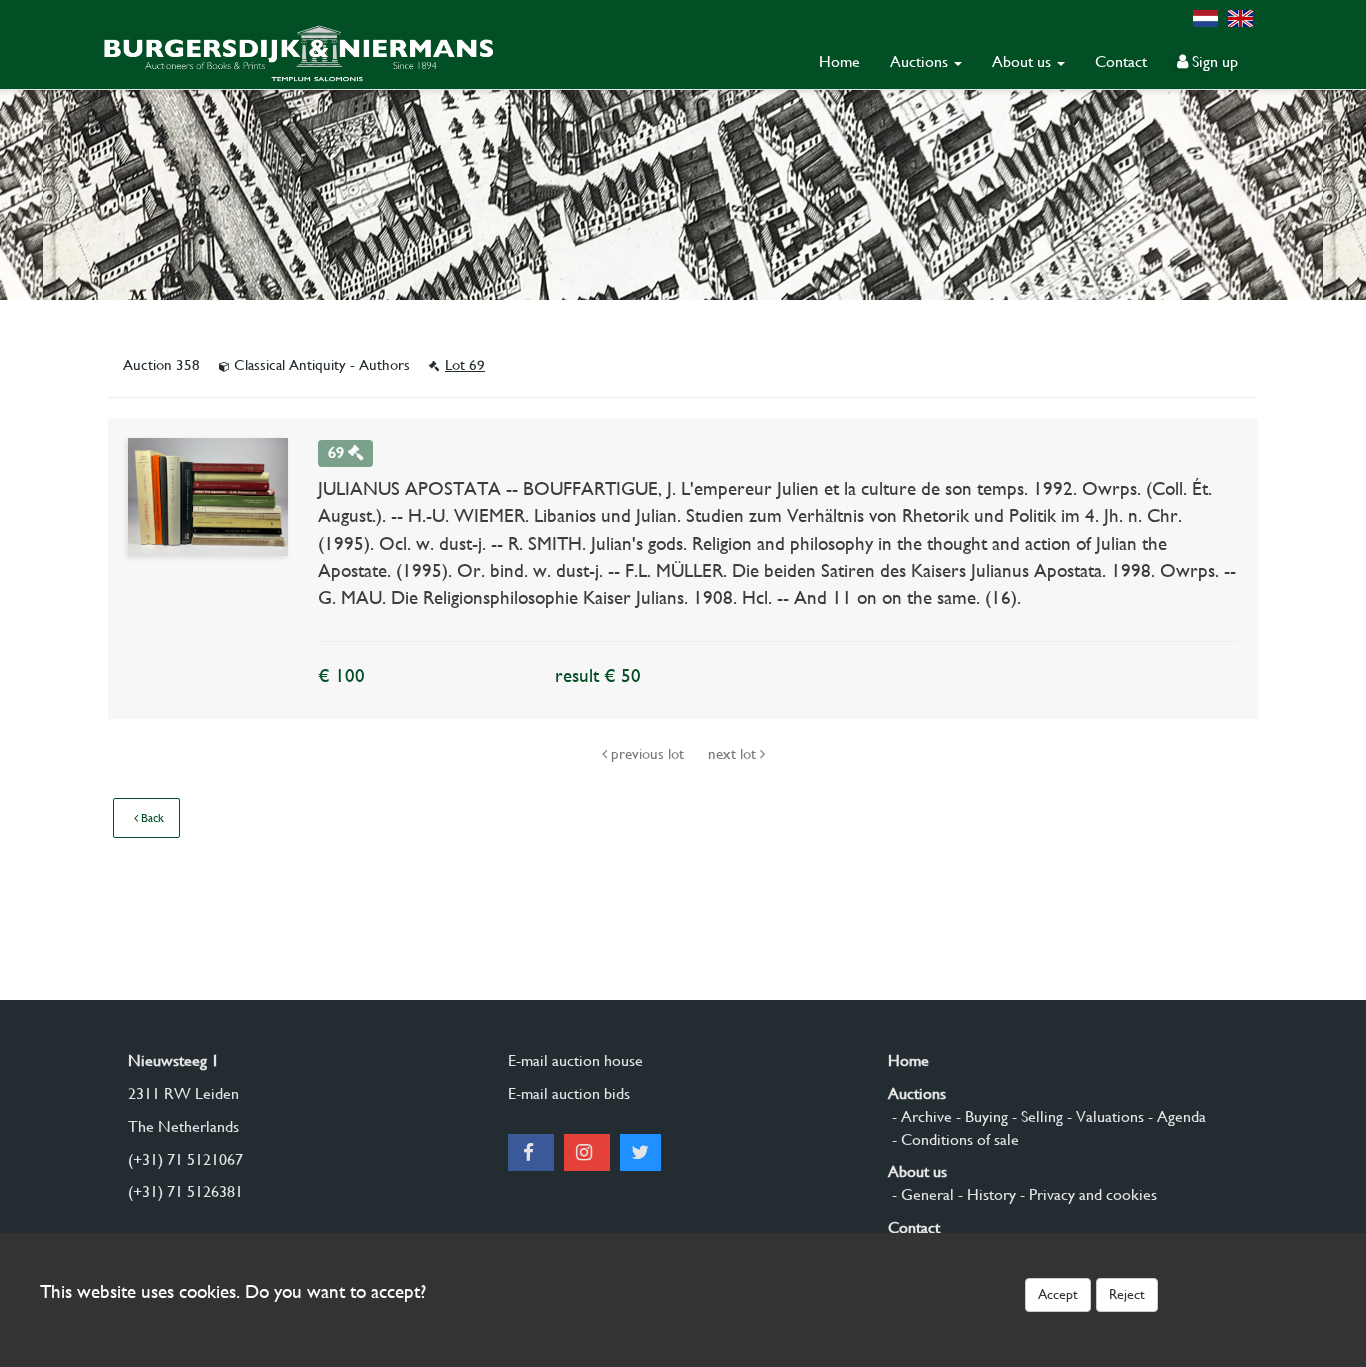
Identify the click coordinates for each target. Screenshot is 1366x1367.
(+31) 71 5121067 (185, 1159)
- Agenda (1175, 1116)
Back (151, 818)
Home (839, 61)
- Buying (980, 1116)
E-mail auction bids (569, 1093)
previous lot (647, 754)
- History (985, 1194)
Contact (1121, 61)
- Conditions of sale (953, 1139)
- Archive (920, 1116)
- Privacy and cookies (1086, 1194)
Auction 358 (163, 365)
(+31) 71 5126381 (185, 1191)
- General (921, 1194)
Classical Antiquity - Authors (322, 365)
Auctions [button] (921, 61)
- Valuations (1103, 1116)
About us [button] (1023, 61)
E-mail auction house (575, 1060)
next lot (734, 754)
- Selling (1035, 1116)
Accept (1058, 1294)
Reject (1127, 1294)
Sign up (1213, 61)
